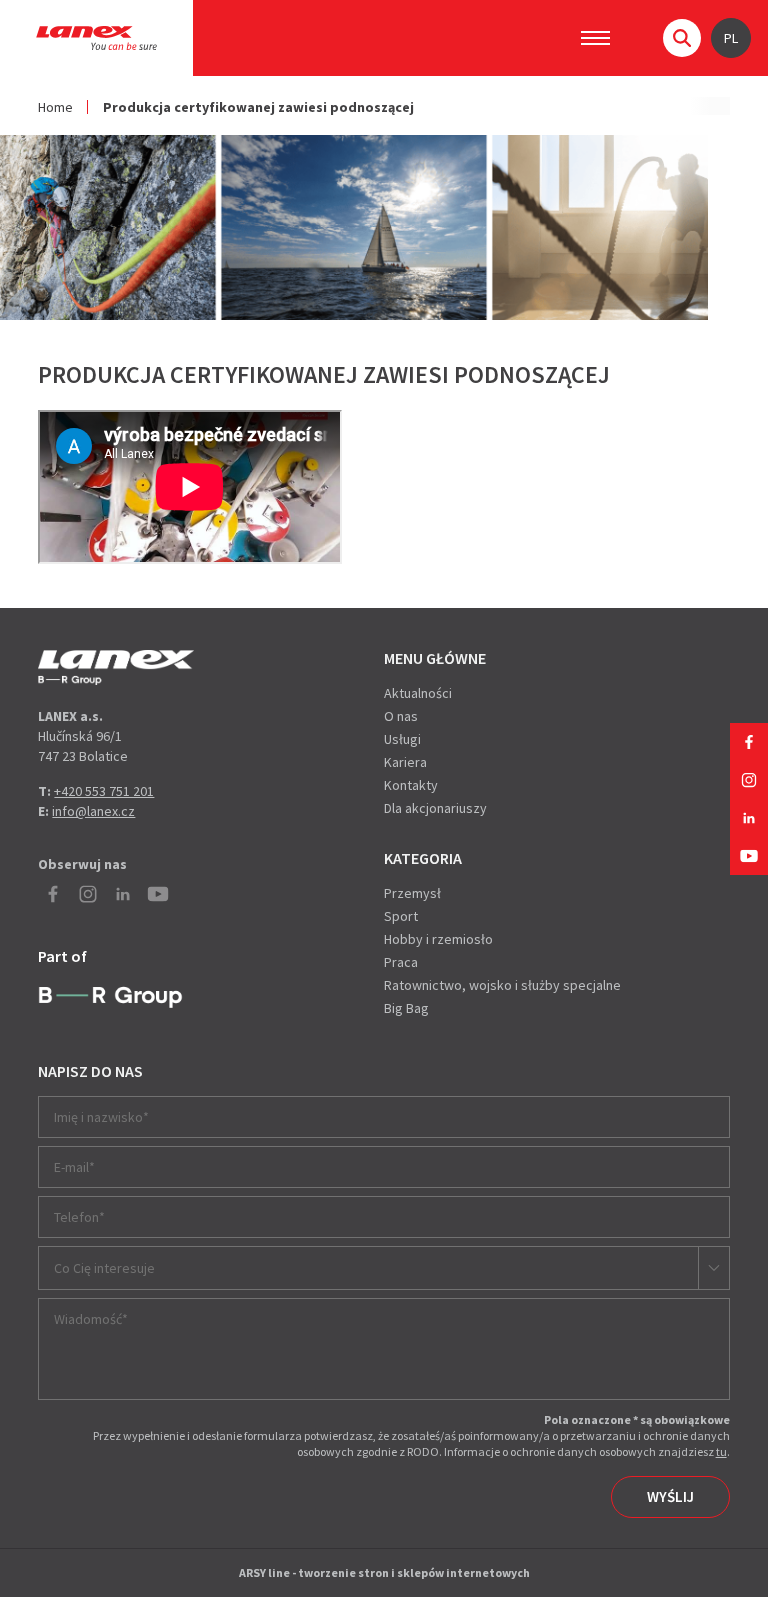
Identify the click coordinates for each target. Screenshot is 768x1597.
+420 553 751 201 (104, 791)
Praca (401, 962)
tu (721, 1451)
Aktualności (418, 693)
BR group (110, 998)
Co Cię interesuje (104, 1268)
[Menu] (595, 38)
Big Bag (406, 1008)
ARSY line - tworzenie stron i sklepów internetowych (384, 1572)
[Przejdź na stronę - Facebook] (749, 742)
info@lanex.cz (93, 811)
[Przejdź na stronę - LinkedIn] (749, 818)
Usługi (402, 739)
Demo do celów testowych (116, 667)
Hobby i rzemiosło (438, 939)
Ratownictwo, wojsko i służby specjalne (502, 985)
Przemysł (412, 893)
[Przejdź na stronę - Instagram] (749, 780)
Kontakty (411, 785)
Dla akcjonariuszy (435, 808)
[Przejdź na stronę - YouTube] (749, 856)
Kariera (405, 762)
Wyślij (670, 1496)
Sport (401, 916)
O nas (401, 716)
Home (55, 107)
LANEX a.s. (96, 38)
